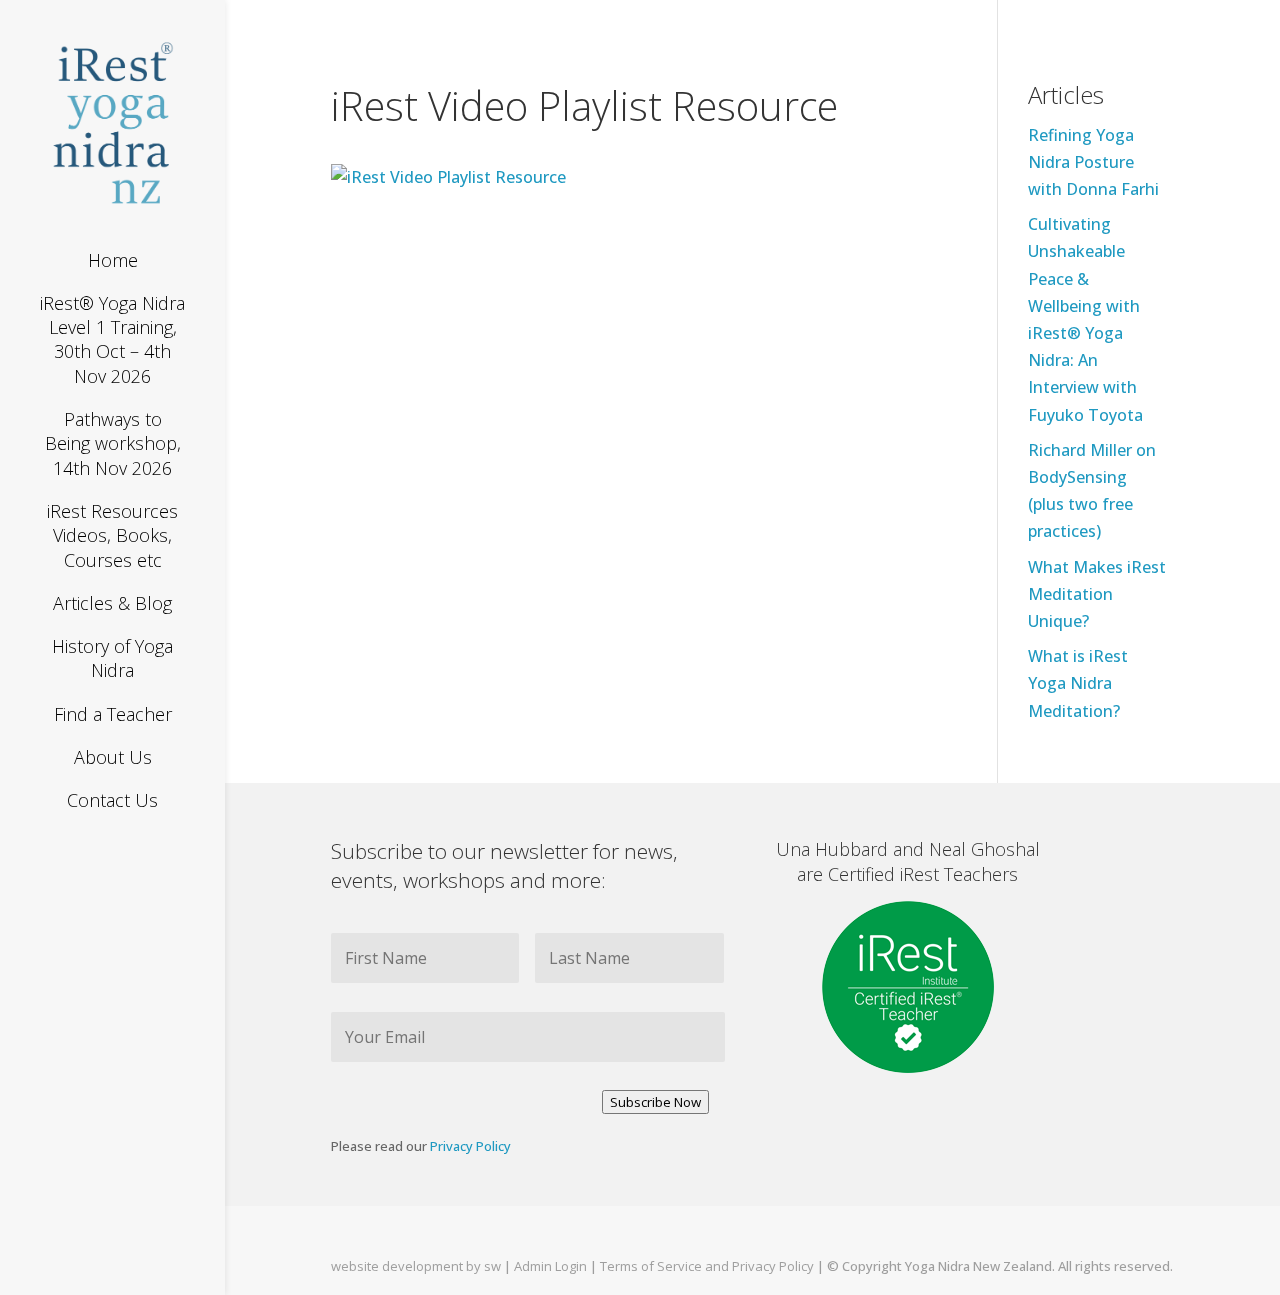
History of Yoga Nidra (112, 658)
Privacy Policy (470, 1146)
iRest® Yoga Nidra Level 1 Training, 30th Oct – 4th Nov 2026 (112, 339)
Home (113, 260)
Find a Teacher (113, 714)
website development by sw (416, 1266)
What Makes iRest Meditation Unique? (1097, 594)
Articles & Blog (112, 603)
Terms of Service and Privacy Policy (707, 1266)
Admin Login (552, 1266)
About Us (113, 757)
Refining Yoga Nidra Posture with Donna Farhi (1093, 162)
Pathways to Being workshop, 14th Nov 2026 (113, 443)
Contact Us (112, 800)
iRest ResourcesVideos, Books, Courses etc (112, 535)
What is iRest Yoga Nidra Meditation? (1078, 683)
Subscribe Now (655, 1102)
